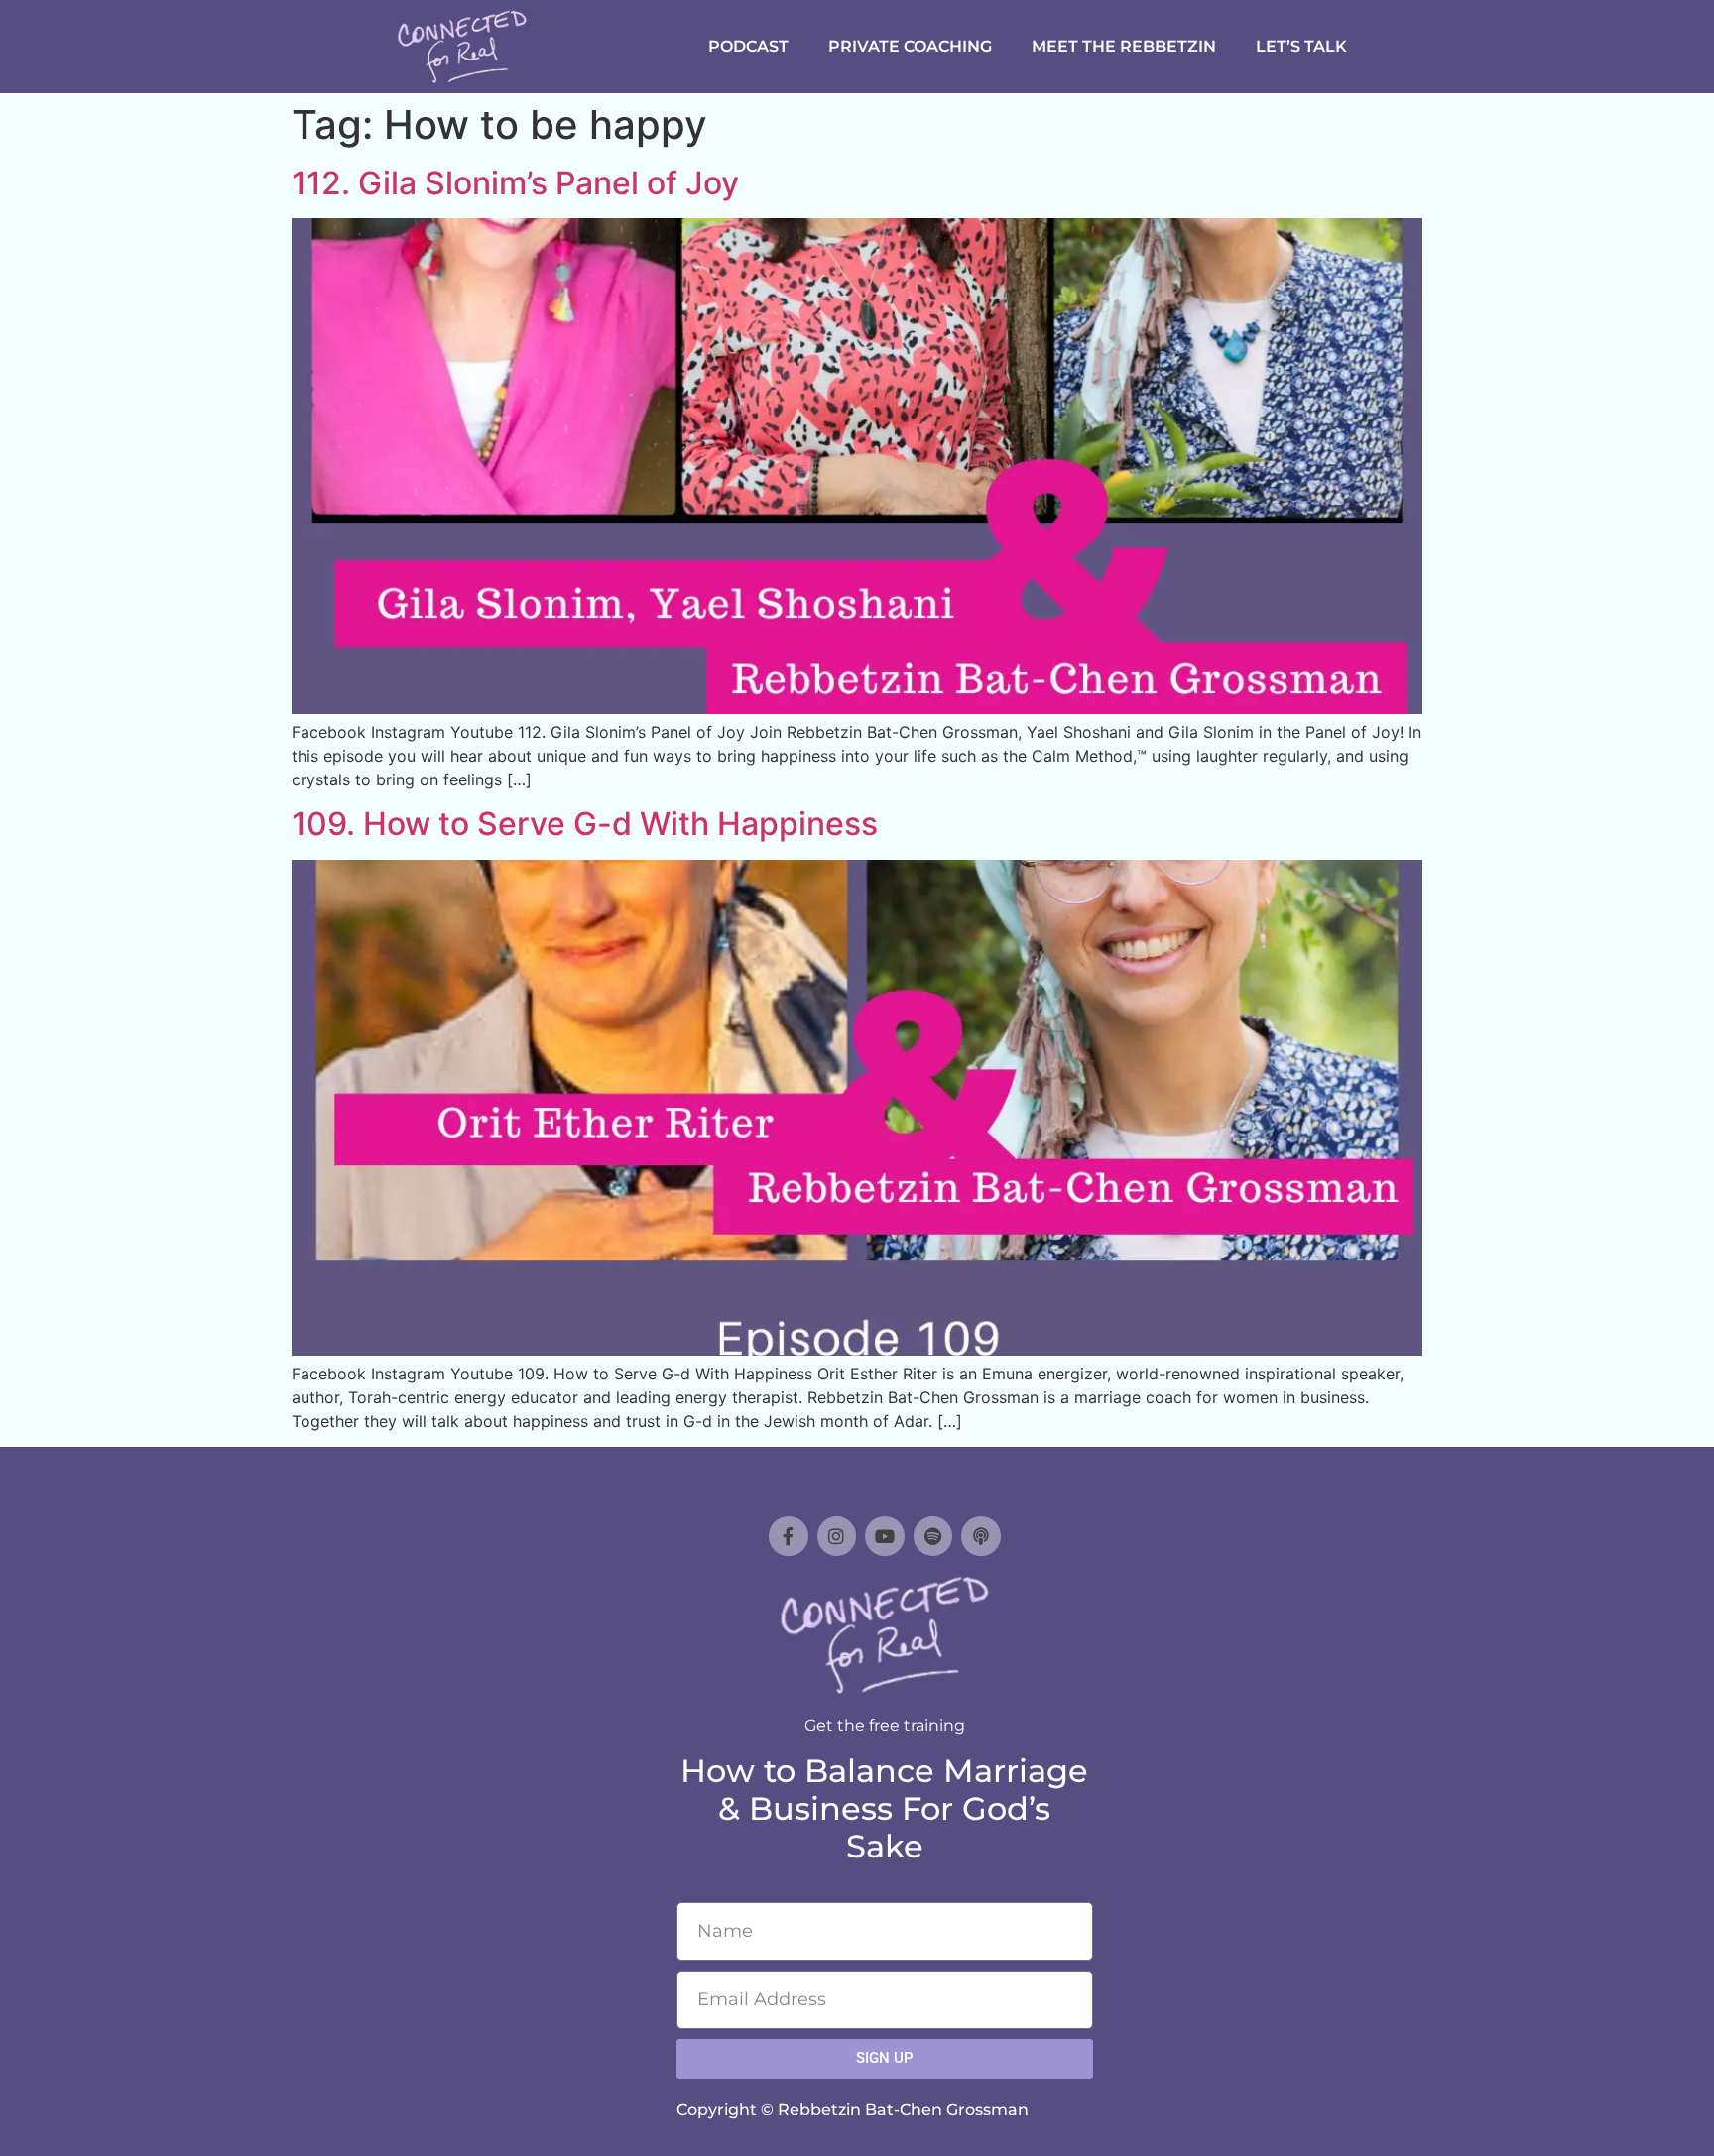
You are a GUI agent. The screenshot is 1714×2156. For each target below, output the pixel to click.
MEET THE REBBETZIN (1124, 46)
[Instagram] (837, 1536)
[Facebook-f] (789, 1536)
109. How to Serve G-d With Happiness (585, 824)
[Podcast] (981, 1536)
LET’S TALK (1301, 46)
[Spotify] (933, 1536)
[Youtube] (885, 1536)
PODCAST (748, 46)
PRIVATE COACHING (910, 46)
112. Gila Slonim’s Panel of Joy (515, 183)
